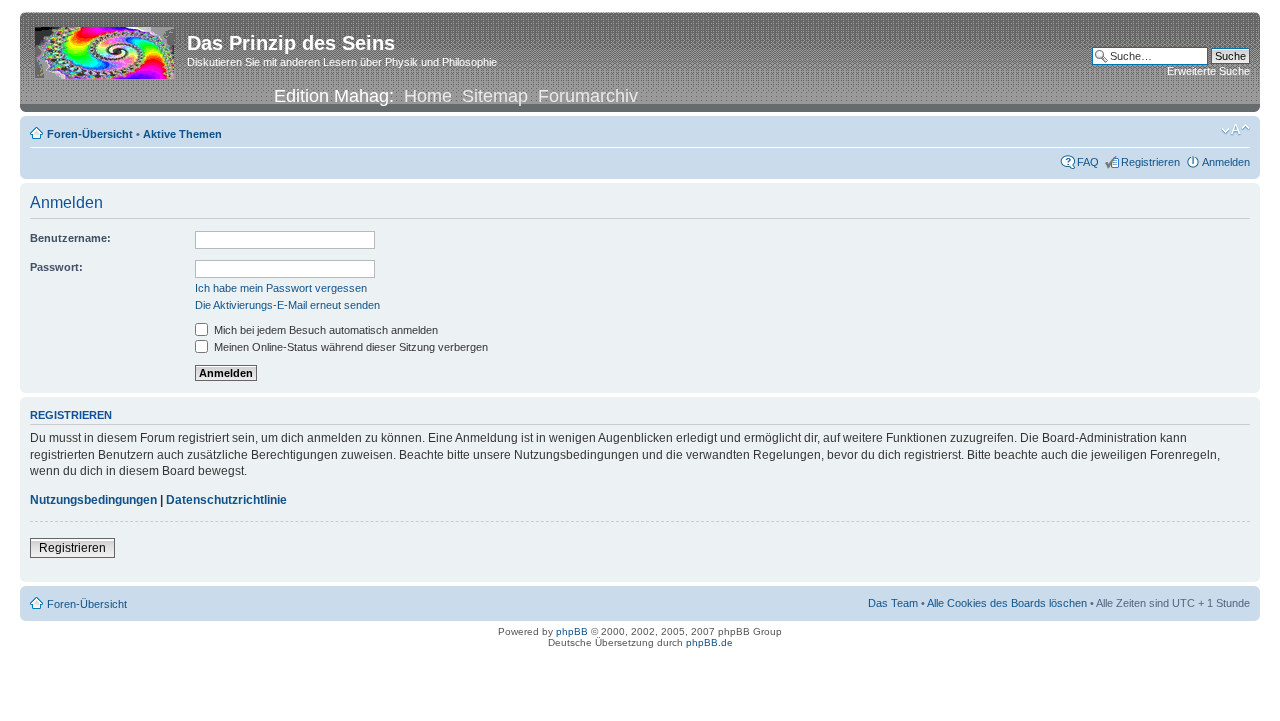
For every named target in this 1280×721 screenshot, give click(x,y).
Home (428, 96)
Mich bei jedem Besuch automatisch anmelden (324, 330)
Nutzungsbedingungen (93, 500)
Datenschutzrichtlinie (226, 500)
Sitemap (495, 96)
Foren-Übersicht (90, 134)
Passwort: (56, 267)
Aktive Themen (182, 134)
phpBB (572, 631)
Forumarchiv (588, 96)
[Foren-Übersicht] (106, 49)
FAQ (1088, 162)
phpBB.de (709, 642)
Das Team (893, 603)
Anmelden (1226, 162)
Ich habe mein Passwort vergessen (281, 288)
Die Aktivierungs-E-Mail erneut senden (287, 305)
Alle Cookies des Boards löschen (1007, 603)
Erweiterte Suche (1208, 71)
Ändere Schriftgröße (1235, 130)
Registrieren (1150, 162)
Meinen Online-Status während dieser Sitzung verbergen (349, 347)
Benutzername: (70, 238)
